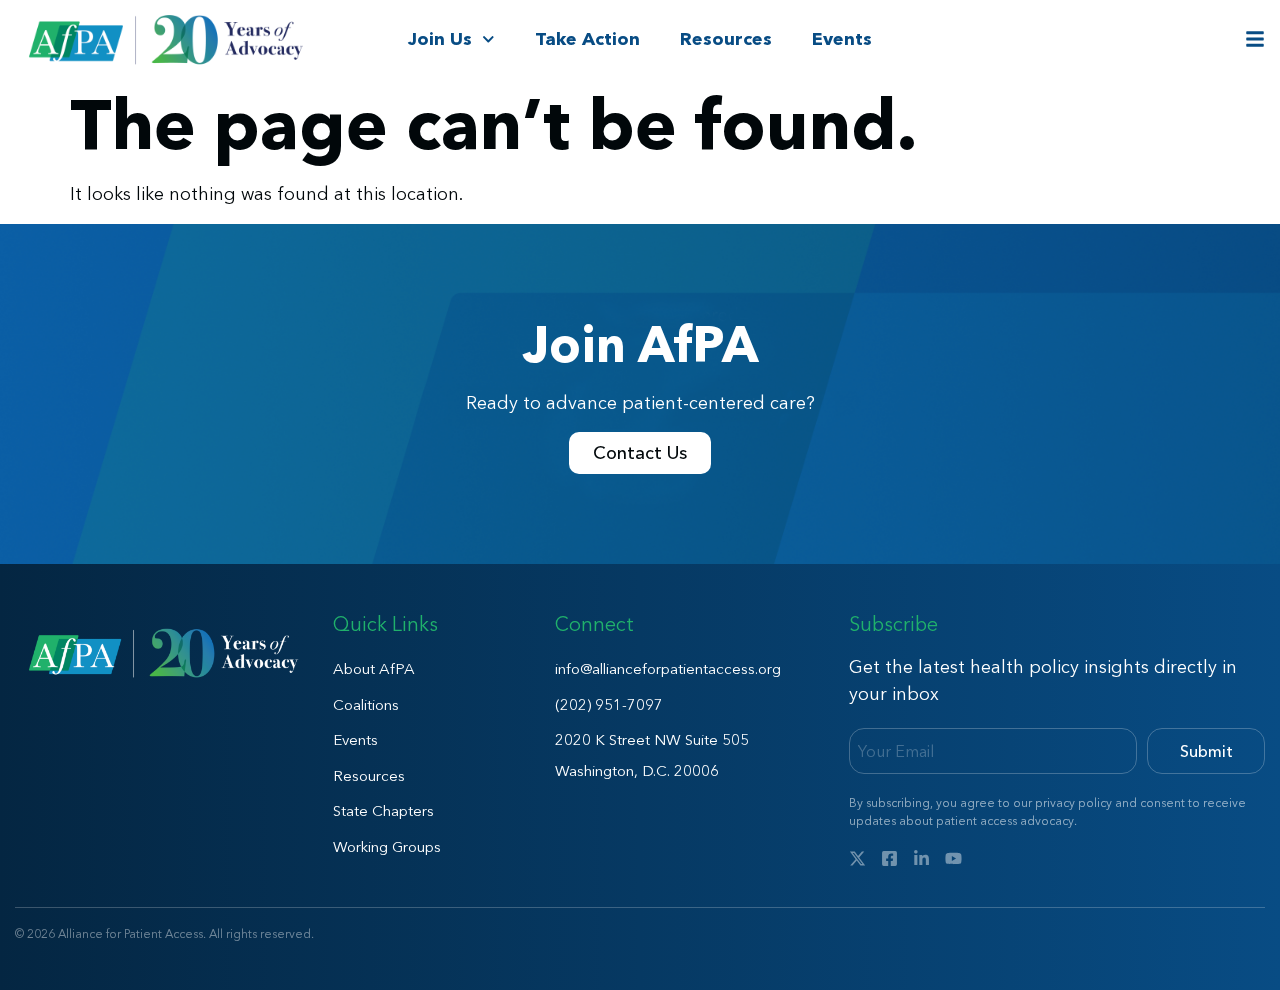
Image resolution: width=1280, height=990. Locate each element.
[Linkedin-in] (921, 858)
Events (842, 39)
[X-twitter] (857, 858)
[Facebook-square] (889, 858)
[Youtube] (953, 858)
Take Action (587, 39)
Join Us (440, 39)
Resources (726, 39)
